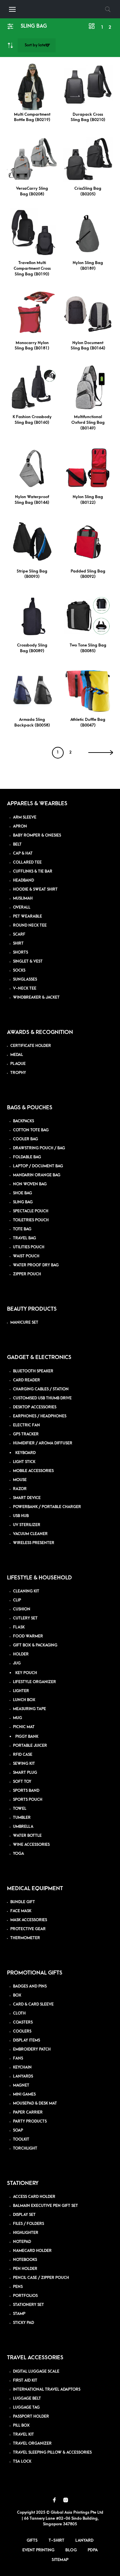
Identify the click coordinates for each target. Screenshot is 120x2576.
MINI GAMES (24, 2094)
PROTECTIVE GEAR (28, 1929)
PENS (18, 2287)
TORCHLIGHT (25, 2148)
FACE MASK (21, 1911)
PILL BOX (21, 2425)
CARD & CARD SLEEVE (33, 2004)
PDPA (93, 2550)
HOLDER (21, 1654)
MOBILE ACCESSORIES (33, 1471)
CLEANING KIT (26, 1591)
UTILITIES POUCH (29, 1247)
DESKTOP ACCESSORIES (35, 1407)
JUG (17, 1663)
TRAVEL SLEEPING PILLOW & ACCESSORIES (52, 2452)
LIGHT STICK (24, 1462)
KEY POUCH (26, 1673)
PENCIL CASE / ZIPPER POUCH (41, 2278)
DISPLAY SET (24, 2215)
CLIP (17, 1600)
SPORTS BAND (26, 1791)
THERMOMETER (25, 1938)
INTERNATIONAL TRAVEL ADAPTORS (47, 2389)
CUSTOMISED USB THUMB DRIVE (42, 1398)
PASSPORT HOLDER (31, 2416)
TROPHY (18, 1073)
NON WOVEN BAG (30, 1184)
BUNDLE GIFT (23, 1902)
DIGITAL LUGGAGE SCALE (36, 2371)
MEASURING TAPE (29, 1709)
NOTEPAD (22, 2242)
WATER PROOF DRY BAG (36, 1265)
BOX (17, 1995)
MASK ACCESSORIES (29, 1920)
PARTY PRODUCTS (30, 2121)
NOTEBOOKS (25, 2260)
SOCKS (19, 970)
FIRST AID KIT (25, 2380)
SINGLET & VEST (28, 961)
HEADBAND (23, 880)
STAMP (19, 2314)
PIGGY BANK (27, 1737)
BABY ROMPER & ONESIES (37, 835)
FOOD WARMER (28, 1636)
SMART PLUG (25, 1773)
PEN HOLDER (25, 2269)
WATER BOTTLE (27, 1836)
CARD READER (26, 1380)
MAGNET (21, 2085)
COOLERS (22, 2031)
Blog (71, 2550)
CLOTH (19, 2013)
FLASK (19, 1627)
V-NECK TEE (25, 988)
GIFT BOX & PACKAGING (35, 1645)
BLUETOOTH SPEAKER (33, 1371)
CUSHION (22, 1609)
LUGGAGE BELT (27, 2398)
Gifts (32, 2540)
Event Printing (38, 2550)
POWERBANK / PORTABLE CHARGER (47, 1507)
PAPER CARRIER (28, 2112)
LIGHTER (21, 1691)
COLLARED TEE (27, 862)
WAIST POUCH (26, 1256)
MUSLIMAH (23, 898)
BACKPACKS (23, 1121)
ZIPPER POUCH (27, 1274)
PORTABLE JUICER (30, 1746)
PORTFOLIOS (25, 2296)
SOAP (18, 2130)
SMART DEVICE (27, 1498)
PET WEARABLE (27, 916)
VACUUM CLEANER (30, 1534)
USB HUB (21, 1516)
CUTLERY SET (25, 1618)
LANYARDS (23, 2076)
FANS (18, 2058)
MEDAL (17, 1055)
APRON (20, 826)
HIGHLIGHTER (26, 2233)
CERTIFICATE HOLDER (31, 1046)
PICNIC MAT (24, 1727)
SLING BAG (23, 1202)
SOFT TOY (22, 1782)
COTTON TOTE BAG (31, 1130)
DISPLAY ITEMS (26, 2040)
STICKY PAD (23, 2323)
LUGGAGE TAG (26, 2407)
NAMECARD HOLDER (32, 2251)
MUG (17, 1718)
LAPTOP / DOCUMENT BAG (38, 1166)
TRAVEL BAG (24, 1238)
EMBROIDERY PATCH (32, 2049)
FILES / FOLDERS (28, 2224)
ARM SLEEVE (25, 817)
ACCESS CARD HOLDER (34, 2197)
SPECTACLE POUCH (31, 1211)
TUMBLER (22, 1818)
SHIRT (18, 943)
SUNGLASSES (25, 979)
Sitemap (60, 2560)
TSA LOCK (22, 2461)
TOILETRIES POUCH (31, 1220)
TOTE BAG (22, 1229)
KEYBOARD (25, 1453)
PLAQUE (18, 1064)
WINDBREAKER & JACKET (36, 997)
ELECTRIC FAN (26, 1425)
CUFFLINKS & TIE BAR (33, 871)
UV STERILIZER (27, 1525)
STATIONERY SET (28, 2305)
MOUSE (20, 1480)
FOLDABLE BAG (27, 1157)
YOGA (18, 1854)
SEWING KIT (24, 1764)
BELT (17, 844)
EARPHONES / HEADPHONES (40, 1416)
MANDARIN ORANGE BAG (37, 1175)
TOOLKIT (21, 2139)
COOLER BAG (25, 1139)
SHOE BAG (22, 1193)
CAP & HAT (23, 853)
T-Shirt (56, 2540)
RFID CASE (23, 1755)
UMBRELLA (23, 1827)
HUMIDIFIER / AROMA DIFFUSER (43, 1443)
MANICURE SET (24, 1323)
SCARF (19, 934)
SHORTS (20, 952)
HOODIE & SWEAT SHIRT (35, 889)
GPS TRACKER (26, 1434)
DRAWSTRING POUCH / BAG (39, 1148)
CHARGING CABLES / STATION (41, 1389)
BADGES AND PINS (30, 1986)
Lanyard (84, 2540)
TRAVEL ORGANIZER (32, 2443)
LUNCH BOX (24, 1700)
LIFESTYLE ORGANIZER (34, 1682)
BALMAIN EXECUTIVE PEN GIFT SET (45, 2206)
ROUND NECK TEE (30, 925)
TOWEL (20, 1809)
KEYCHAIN (22, 2067)
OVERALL (22, 907)
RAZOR (20, 1489)
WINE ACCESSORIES (31, 1845)
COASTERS (23, 2022)
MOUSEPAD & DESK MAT (35, 2103)
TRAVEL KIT (23, 2434)
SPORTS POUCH (28, 1800)
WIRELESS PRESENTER (34, 1543)
